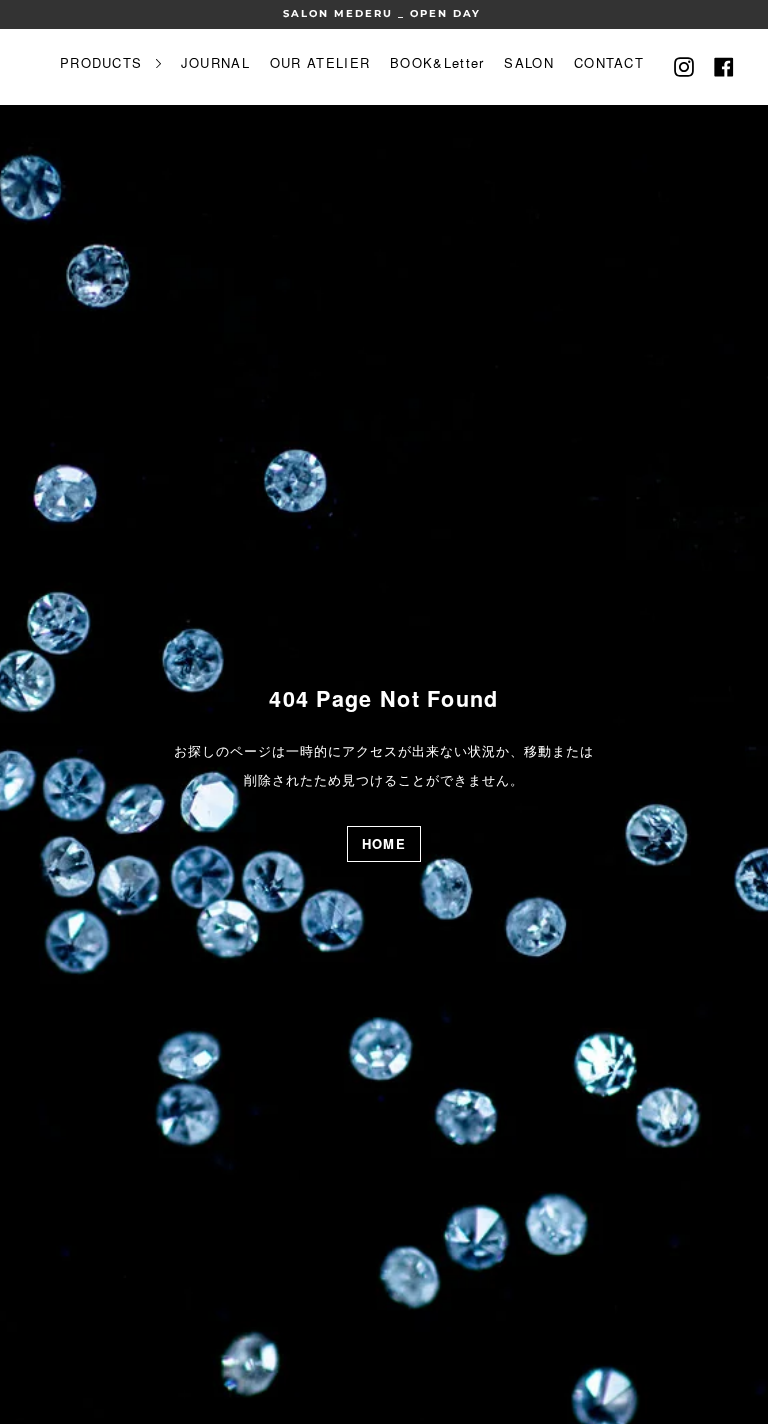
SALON (529, 62)
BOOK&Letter (437, 62)
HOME (384, 843)
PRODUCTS (104, 62)
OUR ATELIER (320, 62)
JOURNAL (215, 62)
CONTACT (609, 62)
